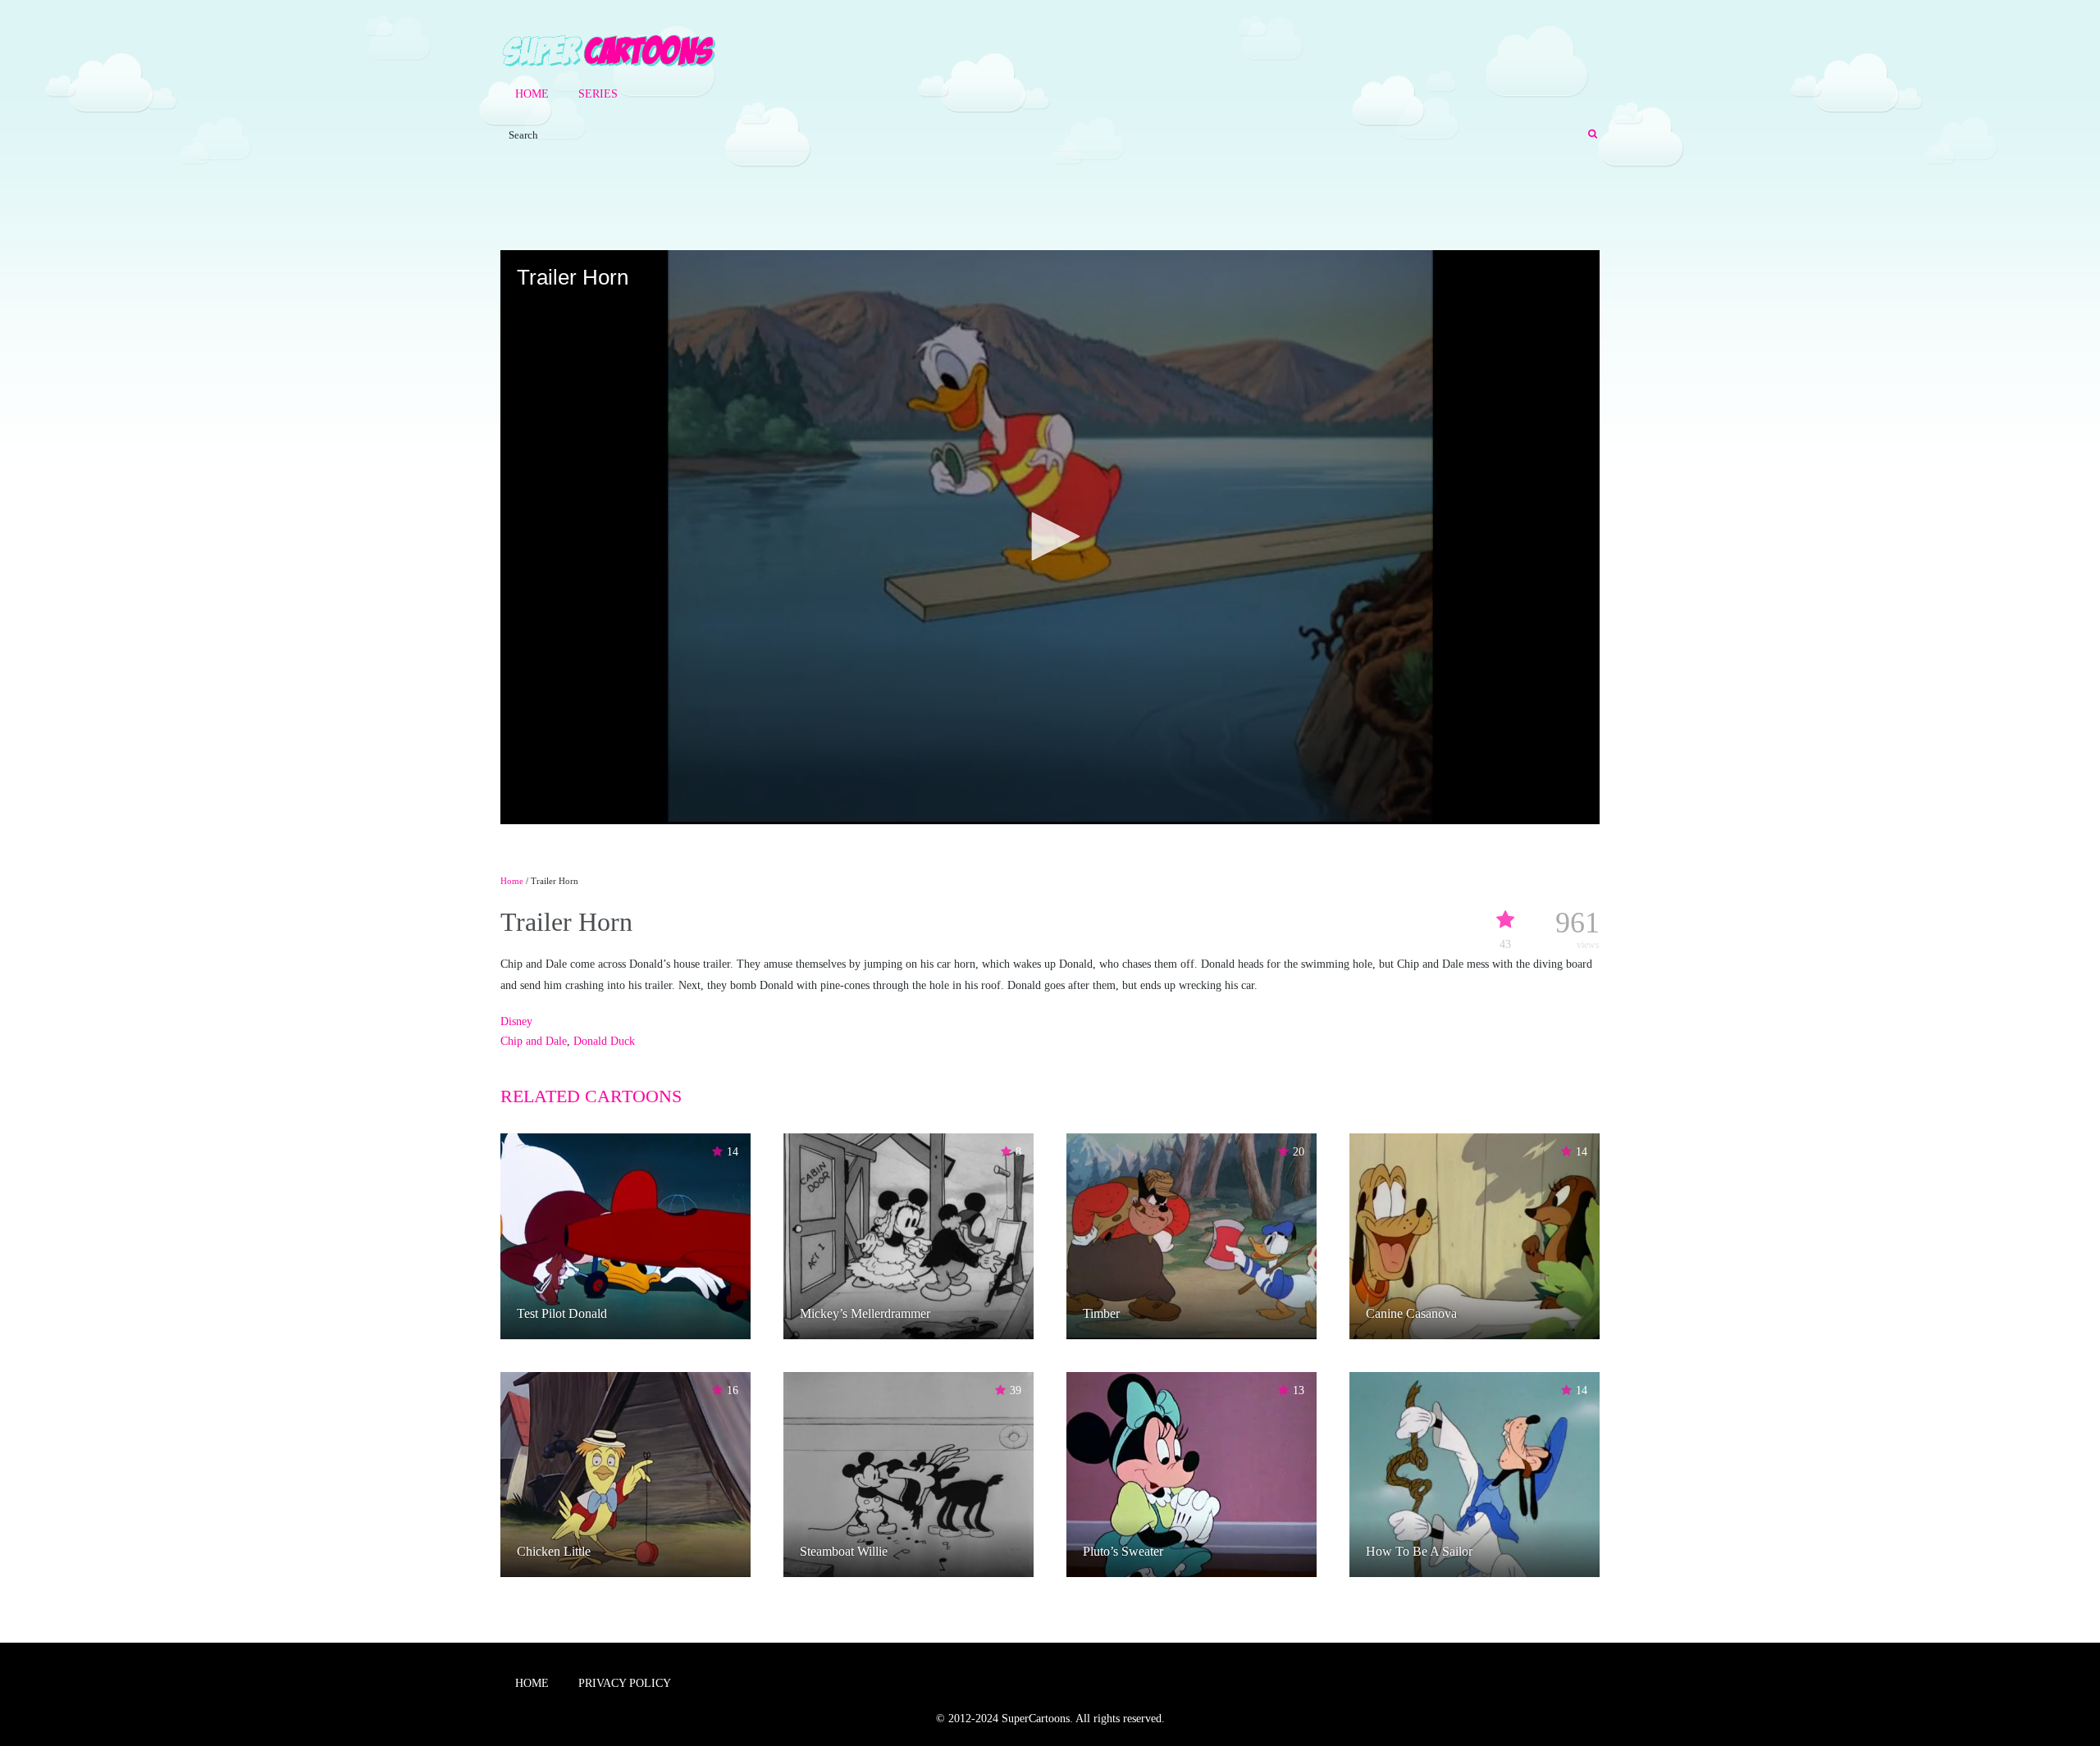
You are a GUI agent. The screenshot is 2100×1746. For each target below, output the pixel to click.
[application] (1050, 537)
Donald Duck (604, 1041)
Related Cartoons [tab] (591, 1096)
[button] (1050, 536)
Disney (516, 1021)
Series (598, 94)
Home (532, 94)
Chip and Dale (534, 1041)
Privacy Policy (625, 1683)
